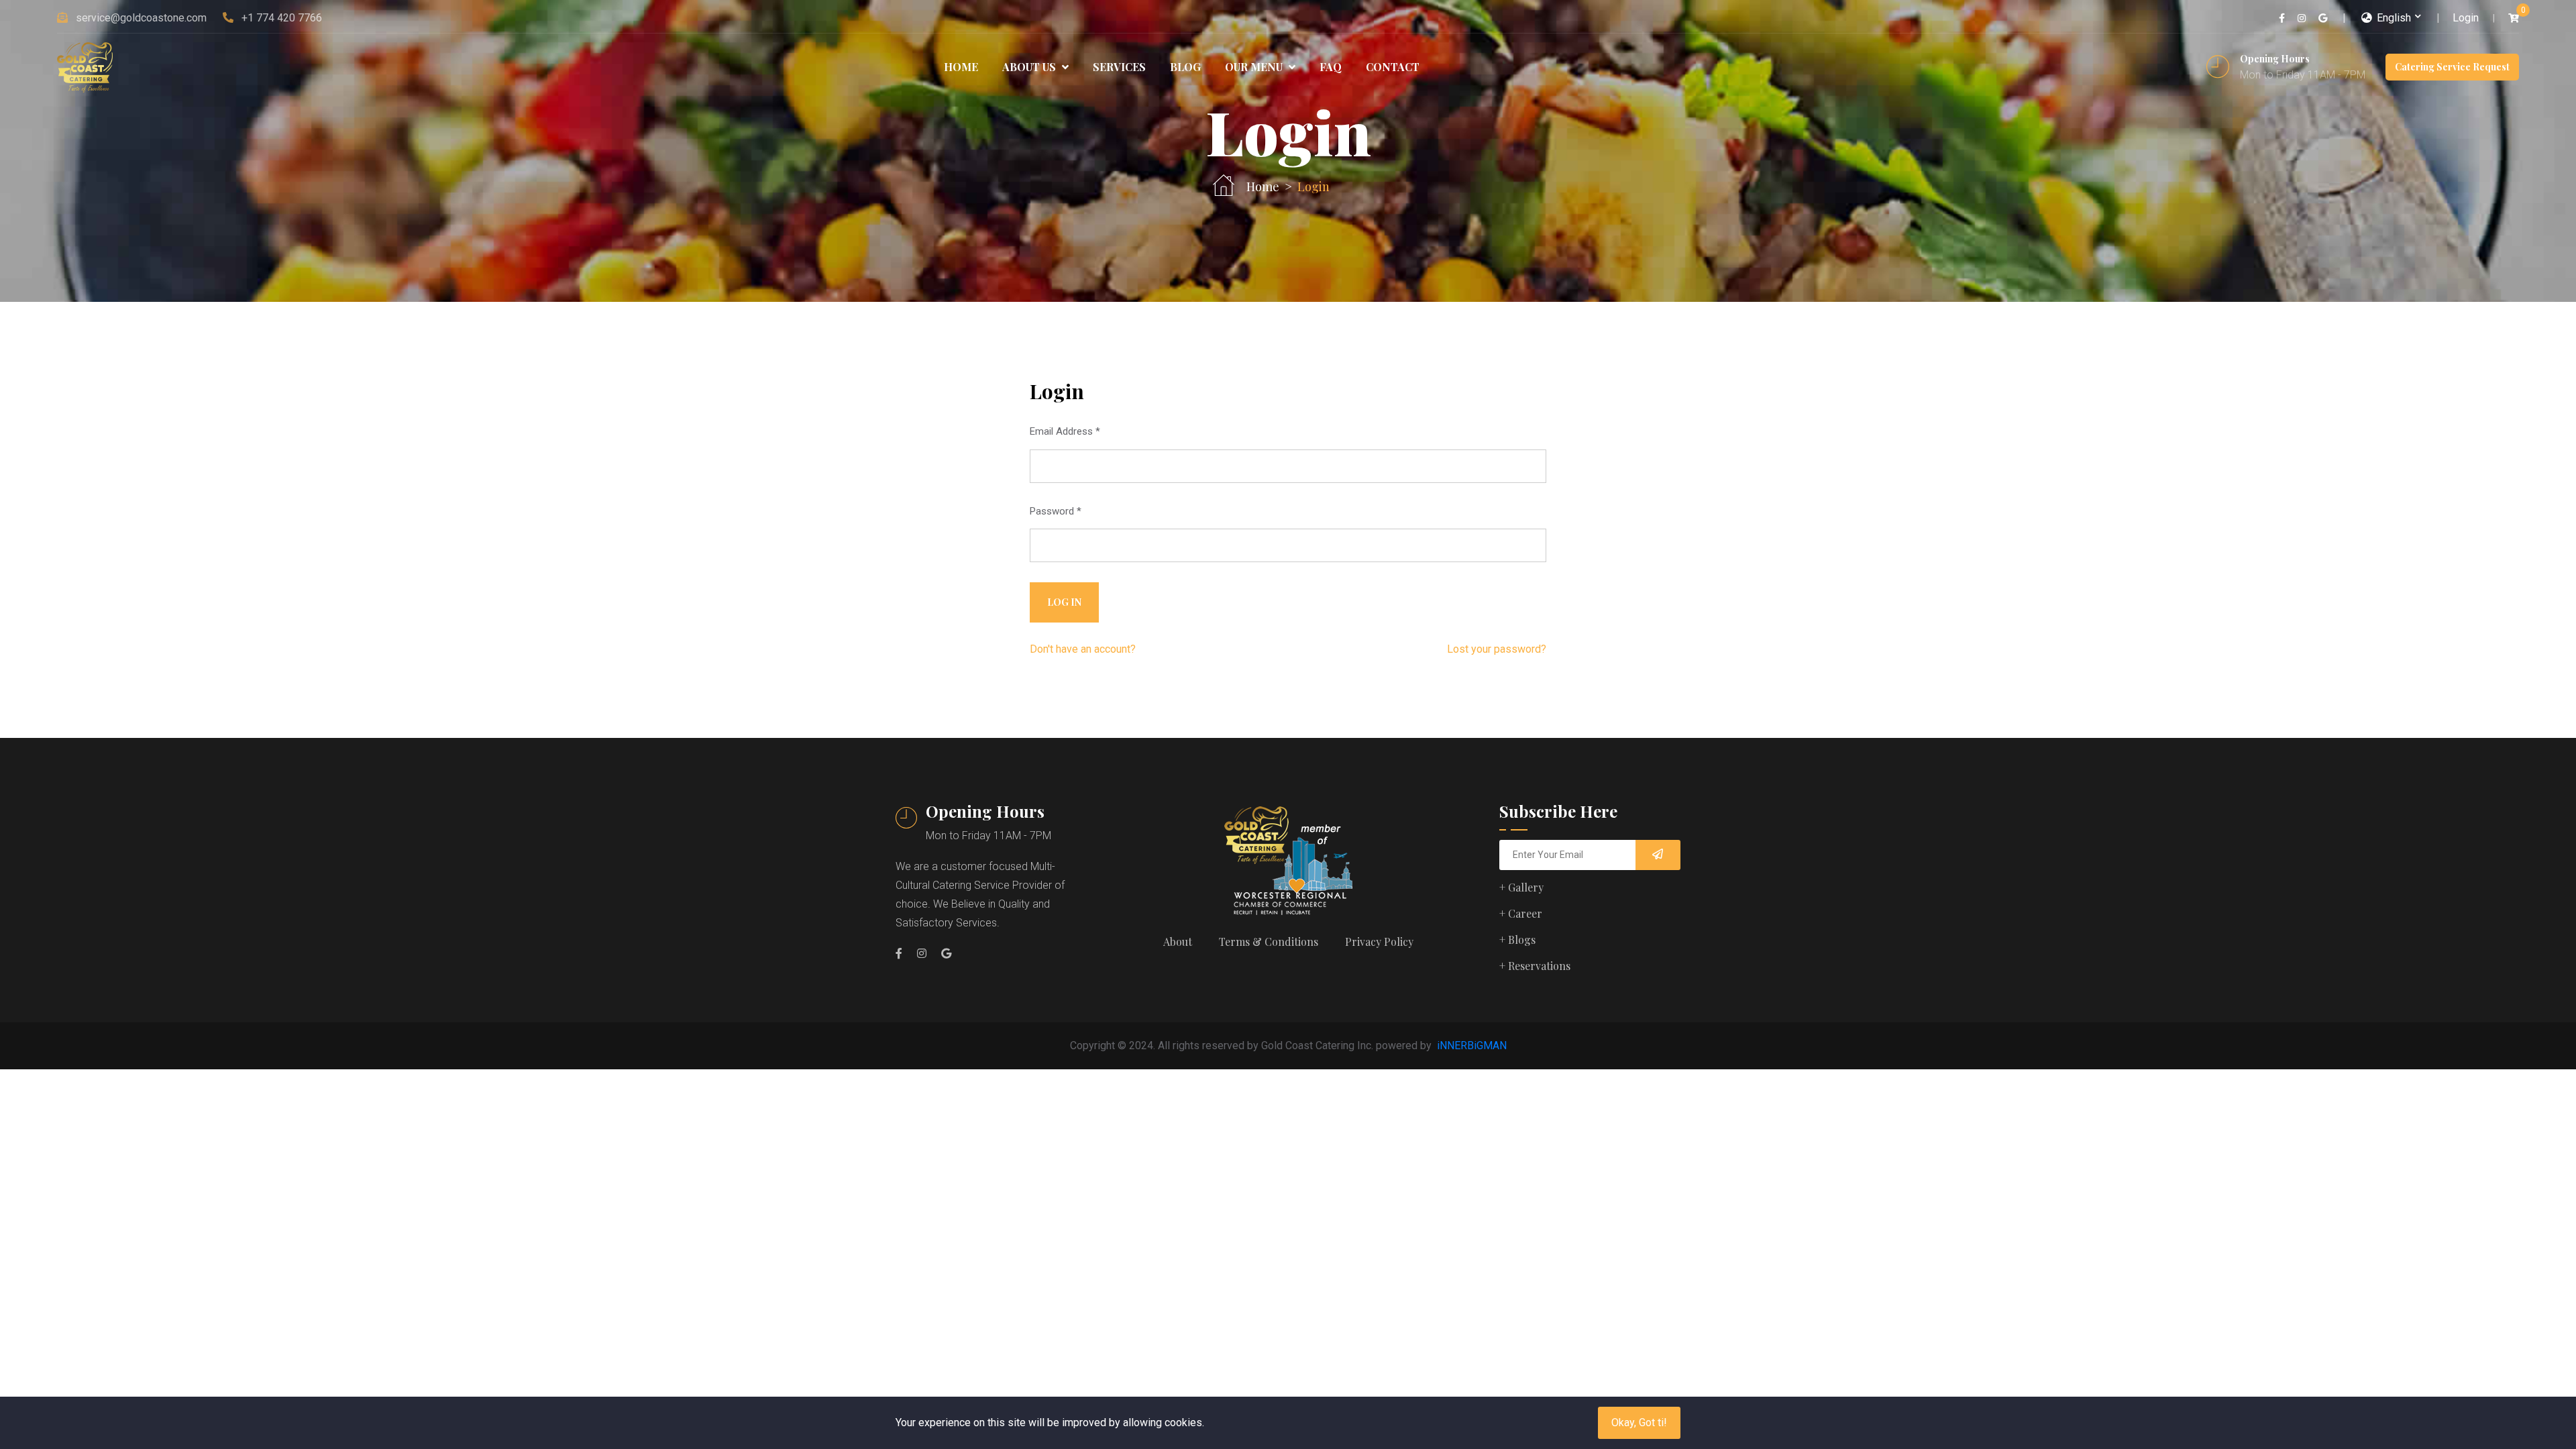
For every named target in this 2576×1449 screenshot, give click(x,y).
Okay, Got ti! (1639, 1423)
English (2393, 18)
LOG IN (1064, 602)
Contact (1393, 67)
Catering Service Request (2452, 67)
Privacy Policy (1379, 942)
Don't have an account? (1083, 649)
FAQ (1331, 67)
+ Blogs (1517, 940)
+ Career (1521, 913)
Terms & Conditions (1269, 942)
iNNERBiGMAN (1472, 1045)
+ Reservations (1535, 966)
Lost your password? (1497, 649)
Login (2466, 18)
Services (1119, 67)
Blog (1185, 67)
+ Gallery (1521, 887)
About (1178, 942)
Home (961, 67)
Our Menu (1255, 67)
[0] (2514, 18)
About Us (1030, 67)
